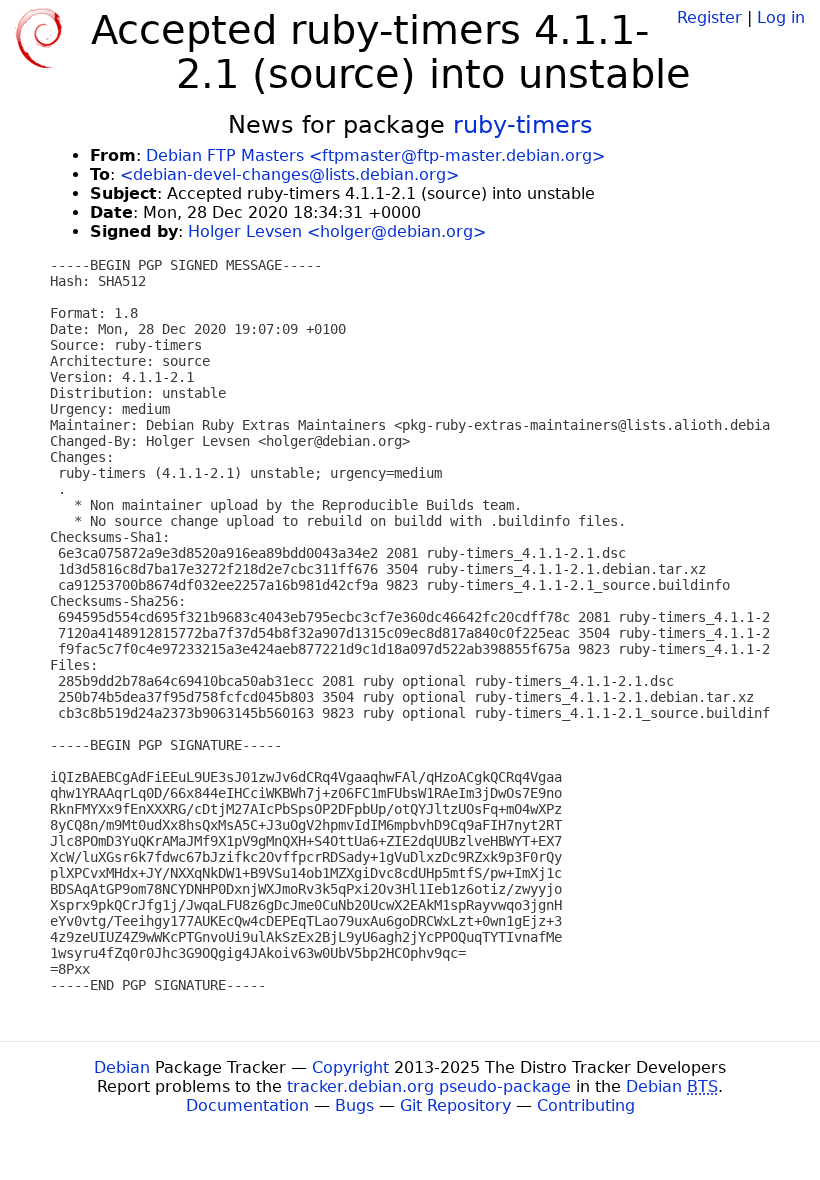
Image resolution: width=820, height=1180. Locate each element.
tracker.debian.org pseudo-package (429, 1086)
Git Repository (455, 1105)
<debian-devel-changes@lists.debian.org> (289, 174)
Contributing (586, 1105)
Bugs (354, 1105)
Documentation (247, 1105)
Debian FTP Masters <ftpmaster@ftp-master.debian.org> (375, 155)
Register (709, 17)
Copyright (350, 1067)
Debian (122, 1067)
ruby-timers (523, 125)
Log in (781, 17)
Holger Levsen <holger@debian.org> (337, 231)
